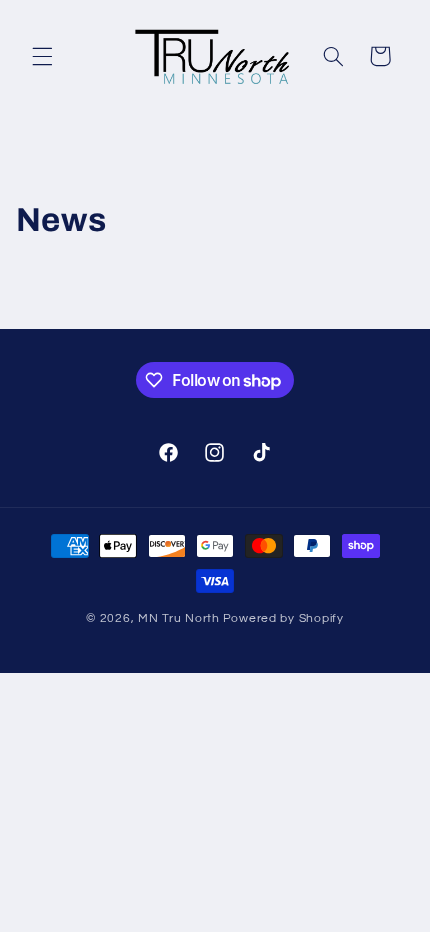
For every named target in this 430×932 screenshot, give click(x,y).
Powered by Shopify (283, 618)
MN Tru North (179, 618)
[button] (42, 56)
